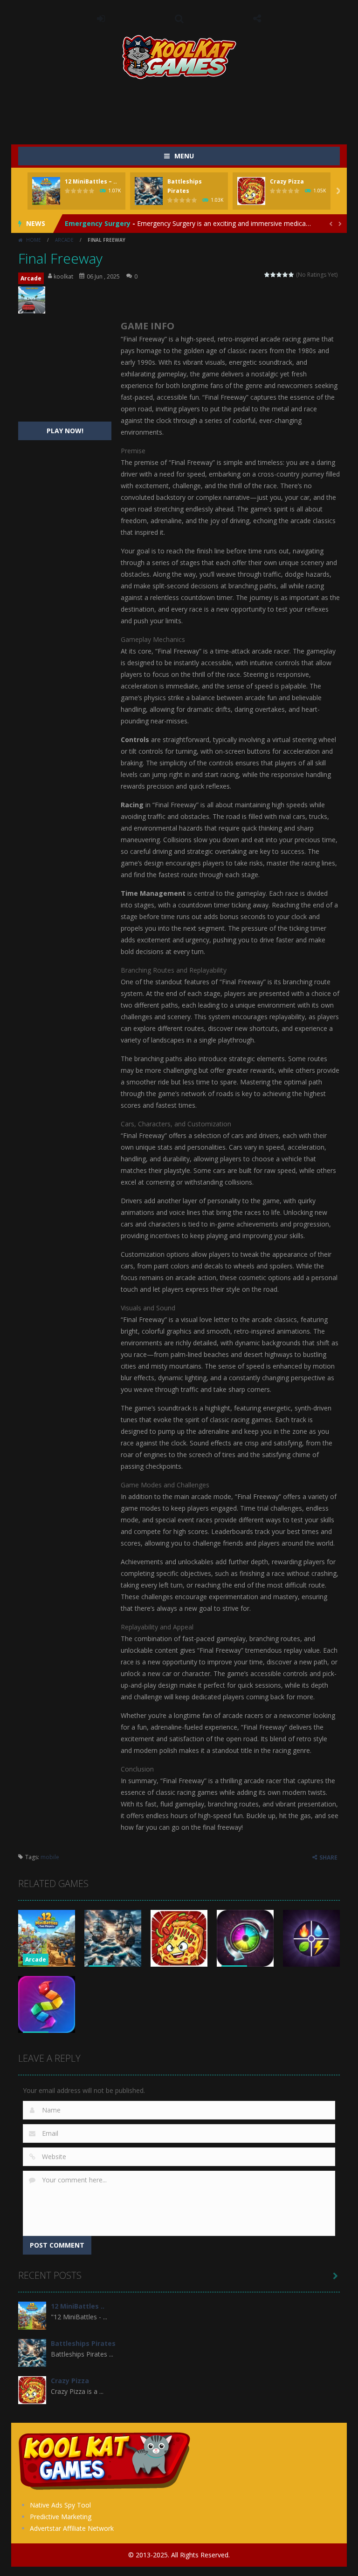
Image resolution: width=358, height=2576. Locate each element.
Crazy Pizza (287, 181)
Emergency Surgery (98, 223)
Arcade (64, 240)
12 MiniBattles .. (78, 2306)
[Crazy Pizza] (32, 2389)
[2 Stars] (273, 275)
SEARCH (179, 19)
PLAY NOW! (65, 431)
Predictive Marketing (61, 2517)
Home (34, 240)
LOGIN (101, 19)
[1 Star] (267, 275)
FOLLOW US (257, 19)
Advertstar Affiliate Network (72, 2528)
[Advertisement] (188, 107)
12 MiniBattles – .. (91, 181)
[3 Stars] (279, 275)
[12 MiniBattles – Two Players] (32, 2315)
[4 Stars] (286, 275)
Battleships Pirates (83, 2343)
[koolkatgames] (179, 56)
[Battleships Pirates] (32, 2352)
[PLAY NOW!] (46, 190)
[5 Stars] (292, 275)
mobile (50, 1857)
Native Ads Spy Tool (60, 2505)
